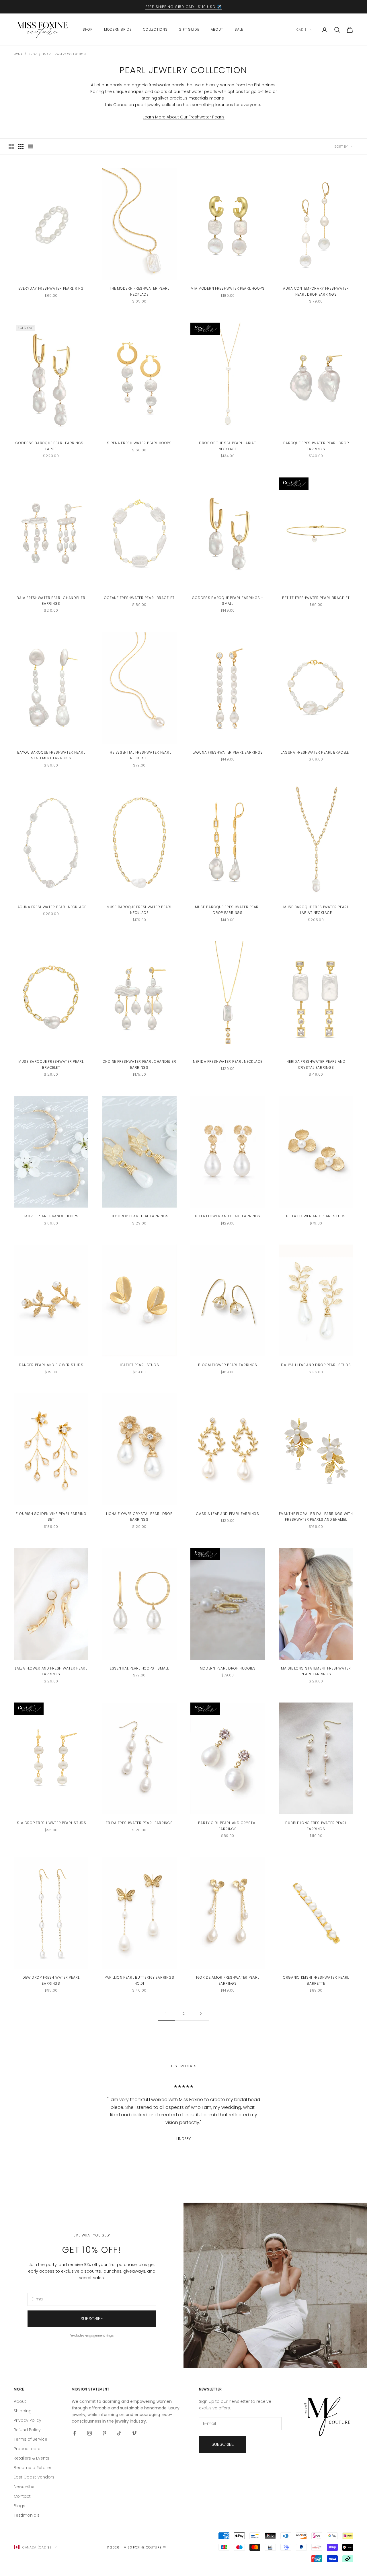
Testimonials (27, 2515)
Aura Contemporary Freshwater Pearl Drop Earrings (316, 291)
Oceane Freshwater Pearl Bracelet (139, 598)
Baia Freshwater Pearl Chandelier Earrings (51, 601)
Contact (22, 2496)
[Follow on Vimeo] (134, 2433)
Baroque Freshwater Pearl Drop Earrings (316, 446)
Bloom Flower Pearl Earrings (228, 1365)
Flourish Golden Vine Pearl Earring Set (51, 1517)
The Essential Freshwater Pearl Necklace (139, 755)
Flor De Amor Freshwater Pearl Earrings (228, 1980)
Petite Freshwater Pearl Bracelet (316, 598)
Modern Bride (118, 29)
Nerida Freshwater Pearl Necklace (228, 1061)
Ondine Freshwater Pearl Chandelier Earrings (139, 1064)
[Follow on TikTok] (119, 2433)
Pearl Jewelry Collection (64, 54)
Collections (155, 29)
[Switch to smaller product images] (21, 147)
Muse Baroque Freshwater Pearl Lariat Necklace (316, 910)
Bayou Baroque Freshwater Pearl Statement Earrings (51, 755)
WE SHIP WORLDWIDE (180, 7)
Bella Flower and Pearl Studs (316, 1216)
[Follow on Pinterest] (104, 2433)
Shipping (23, 2411)
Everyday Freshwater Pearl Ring (51, 288)
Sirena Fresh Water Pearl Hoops (139, 443)
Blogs (19, 2506)
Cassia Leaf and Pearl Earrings (228, 1514)
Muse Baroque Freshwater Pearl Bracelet (51, 1064)
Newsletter (24, 2487)
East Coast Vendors (34, 2477)
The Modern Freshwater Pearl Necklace (139, 291)
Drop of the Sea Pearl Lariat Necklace (228, 446)
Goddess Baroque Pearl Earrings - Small (228, 601)
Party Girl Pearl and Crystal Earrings (228, 1826)
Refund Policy (27, 2430)
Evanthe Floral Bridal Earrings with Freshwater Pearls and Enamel (316, 1517)
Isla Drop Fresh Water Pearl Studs (51, 1823)
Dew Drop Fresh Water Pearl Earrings (51, 1980)
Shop (88, 29)
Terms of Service (31, 2439)
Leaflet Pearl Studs (139, 1365)
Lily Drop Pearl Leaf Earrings (139, 1216)
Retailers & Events (32, 2458)
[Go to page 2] (201, 2014)
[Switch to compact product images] (31, 147)
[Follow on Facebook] (75, 2433)
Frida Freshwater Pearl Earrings (139, 1823)
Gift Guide (189, 29)
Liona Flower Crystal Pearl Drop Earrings (139, 1517)
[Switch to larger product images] (11, 147)
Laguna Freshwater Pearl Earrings (228, 752)
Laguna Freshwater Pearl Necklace (51, 907)
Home (18, 54)
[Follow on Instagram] (89, 2433)
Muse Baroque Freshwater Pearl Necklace (139, 910)
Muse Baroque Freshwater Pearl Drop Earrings (228, 910)
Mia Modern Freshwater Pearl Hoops (228, 288)
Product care (27, 2449)
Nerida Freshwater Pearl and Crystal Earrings (316, 1064)
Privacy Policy (28, 2420)
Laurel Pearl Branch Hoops (51, 1216)
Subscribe (92, 2319)
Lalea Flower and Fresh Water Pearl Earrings (51, 1671)
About (217, 29)
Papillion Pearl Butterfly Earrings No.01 (139, 1980)
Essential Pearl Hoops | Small (139, 1668)
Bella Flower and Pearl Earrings (228, 1216)
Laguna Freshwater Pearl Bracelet (316, 752)
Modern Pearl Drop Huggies (228, 1668)
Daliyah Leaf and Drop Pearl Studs (316, 1365)
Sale (239, 29)
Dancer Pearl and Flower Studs (51, 1365)
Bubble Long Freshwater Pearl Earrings (316, 1826)
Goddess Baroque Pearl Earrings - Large (51, 446)
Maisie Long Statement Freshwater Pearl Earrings (316, 1671)
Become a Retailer (33, 2468)
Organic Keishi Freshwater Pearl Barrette (316, 1980)
